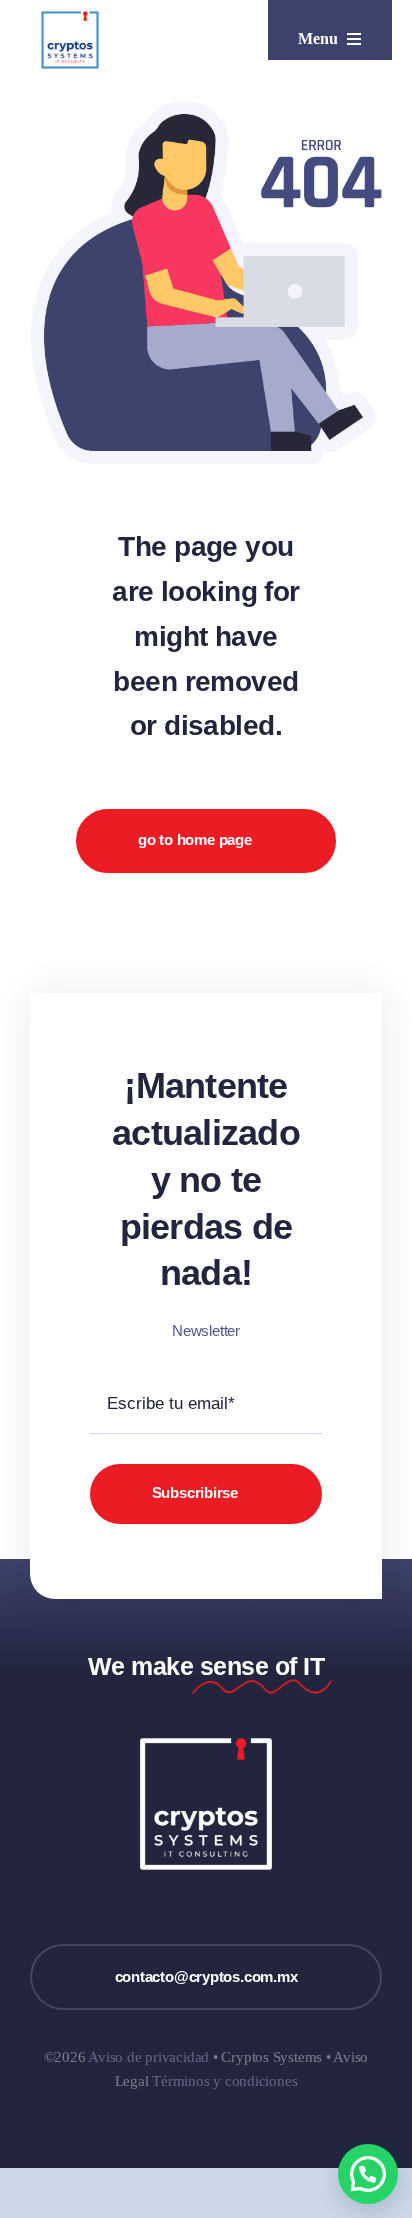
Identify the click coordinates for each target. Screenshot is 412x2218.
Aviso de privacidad (148, 2057)
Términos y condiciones (224, 2081)
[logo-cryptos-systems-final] (70, 17)
